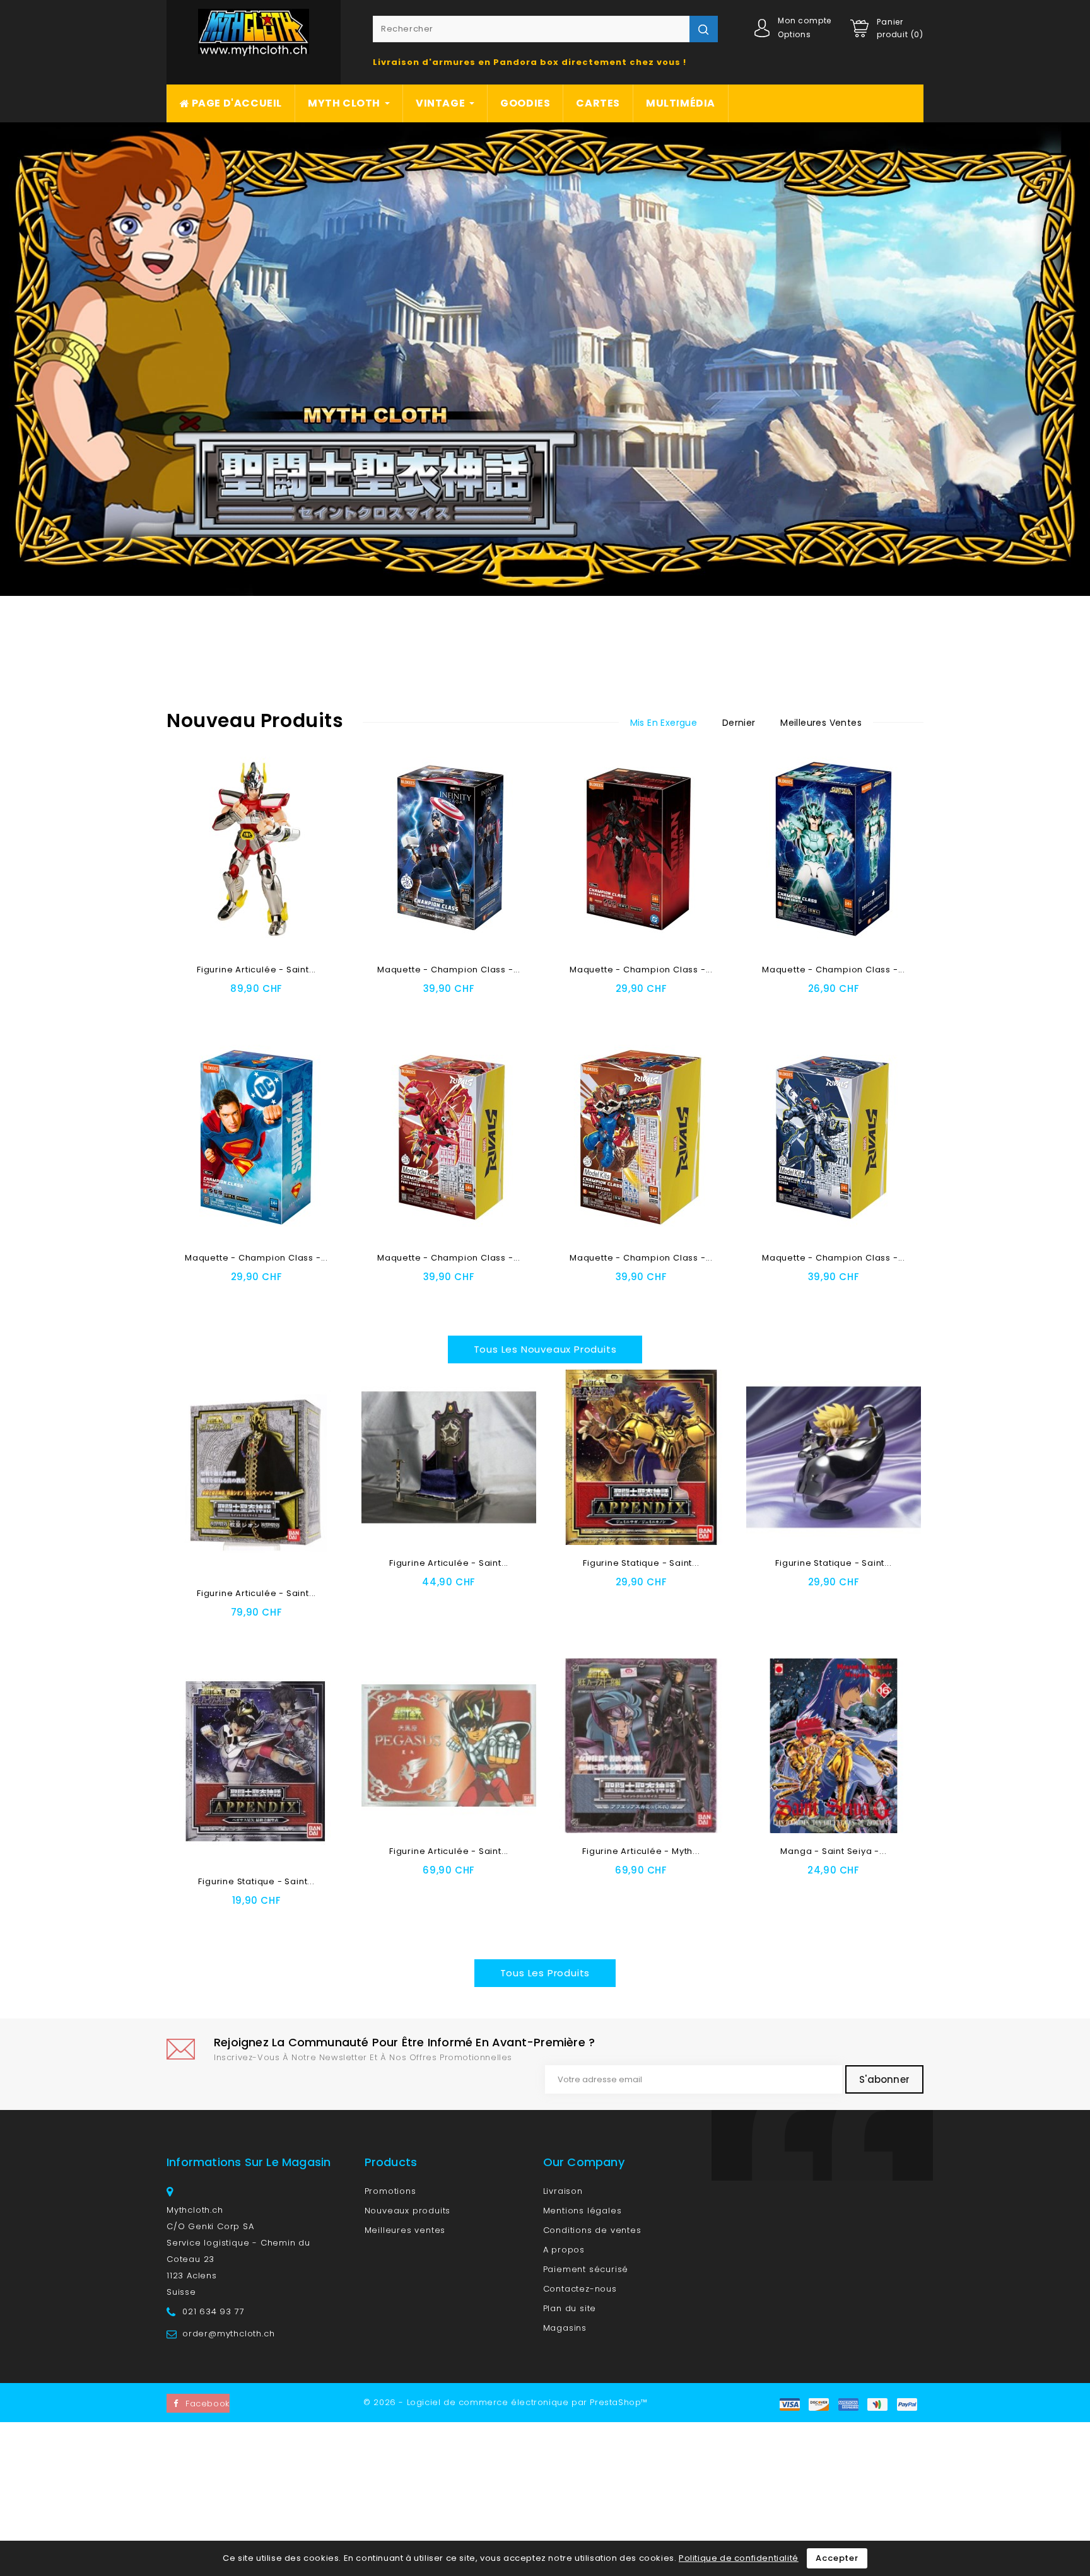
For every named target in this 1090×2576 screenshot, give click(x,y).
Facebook (208, 2404)
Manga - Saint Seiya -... (833, 1851)
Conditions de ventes (592, 2230)
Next (1024, 359)
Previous (66, 359)
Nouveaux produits (408, 2211)
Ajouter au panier (215, 1007)
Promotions (390, 2191)
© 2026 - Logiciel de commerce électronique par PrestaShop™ (506, 2402)
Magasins (565, 2328)
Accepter (837, 2558)
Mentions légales (583, 2211)
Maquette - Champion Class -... (449, 970)
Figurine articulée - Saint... (256, 970)
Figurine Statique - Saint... (641, 1563)
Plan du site (570, 2308)
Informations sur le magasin (249, 2162)
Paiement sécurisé (586, 2269)
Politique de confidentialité (739, 2558)
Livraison (563, 2191)
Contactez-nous (580, 2289)
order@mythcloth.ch (228, 2334)
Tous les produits (545, 1973)
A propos (564, 2250)
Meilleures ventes (405, 2230)
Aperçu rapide (303, 1007)
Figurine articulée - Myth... (641, 1851)
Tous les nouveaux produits (545, 1349)
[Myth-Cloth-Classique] (545, 359)
